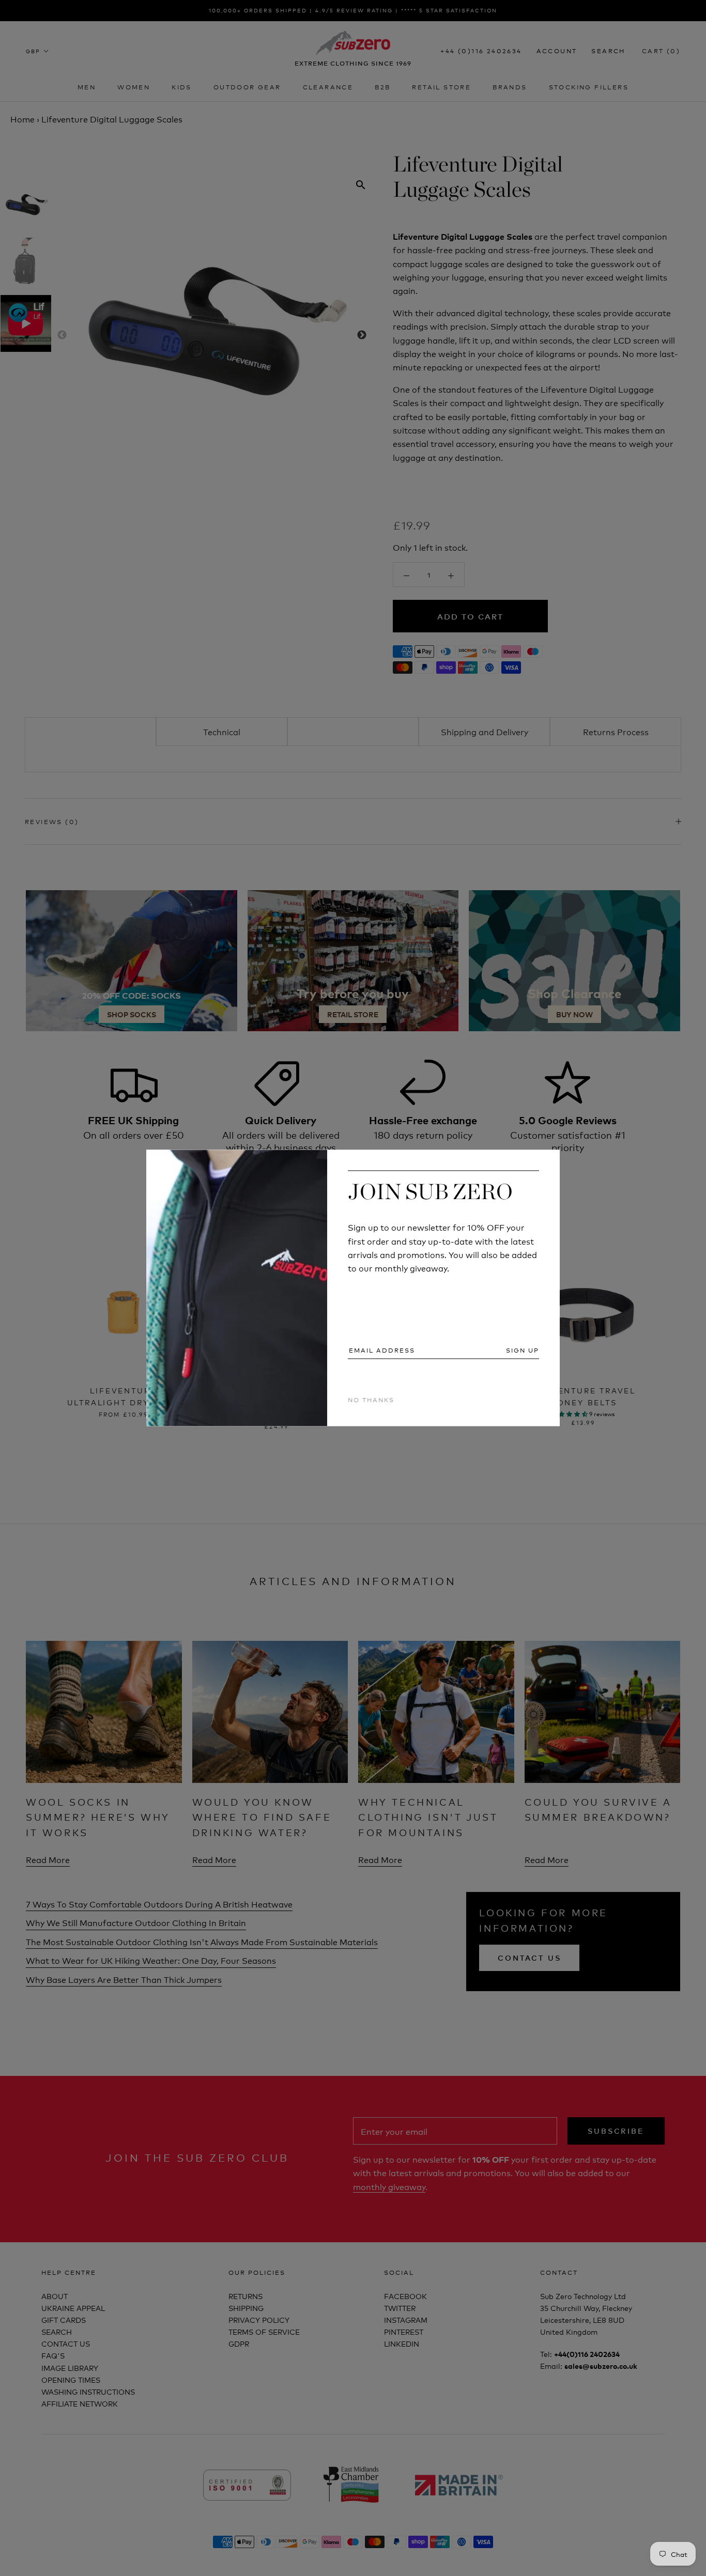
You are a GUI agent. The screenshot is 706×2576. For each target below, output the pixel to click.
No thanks (371, 1399)
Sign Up (523, 1350)
